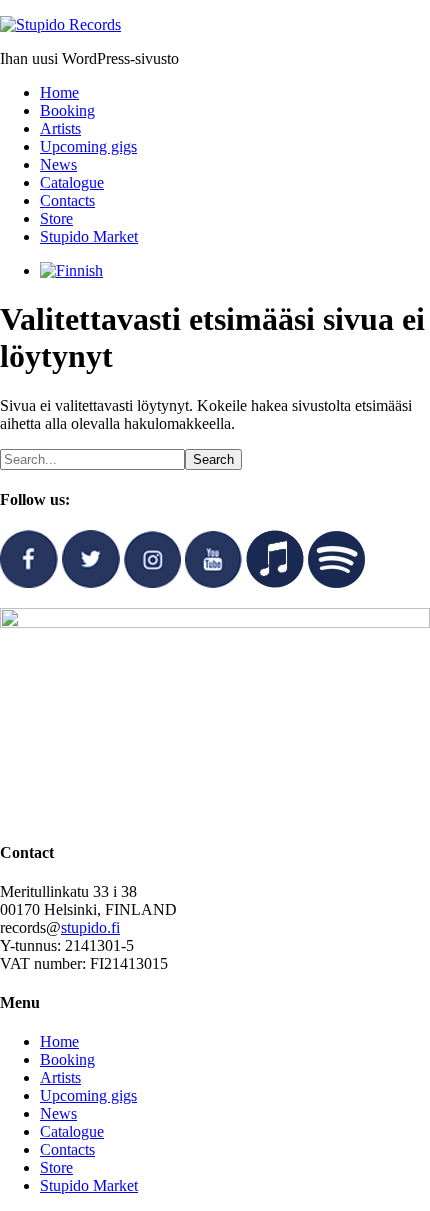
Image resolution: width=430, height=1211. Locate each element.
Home (59, 1041)
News (58, 1113)
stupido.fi (90, 927)
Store (56, 1167)
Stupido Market (89, 1185)
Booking (67, 1059)
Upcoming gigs (88, 1095)
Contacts (67, 1149)
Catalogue (72, 1131)
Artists (60, 1077)
